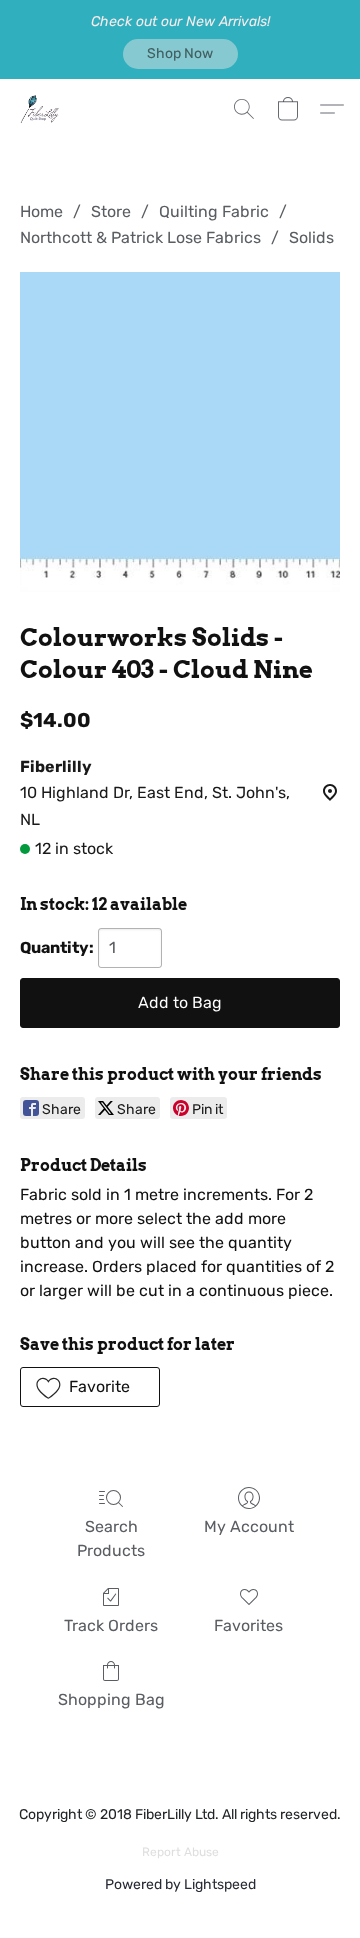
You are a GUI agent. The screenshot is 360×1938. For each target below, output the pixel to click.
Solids (311, 237)
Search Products (111, 1538)
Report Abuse (180, 1852)
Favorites (248, 1625)
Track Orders (111, 1625)
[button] (180, 54)
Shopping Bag (111, 1699)
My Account (249, 1526)
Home (41, 211)
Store (111, 211)
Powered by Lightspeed (180, 1884)
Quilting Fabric (214, 211)
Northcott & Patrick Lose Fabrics (140, 237)
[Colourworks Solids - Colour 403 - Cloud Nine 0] (180, 432)
